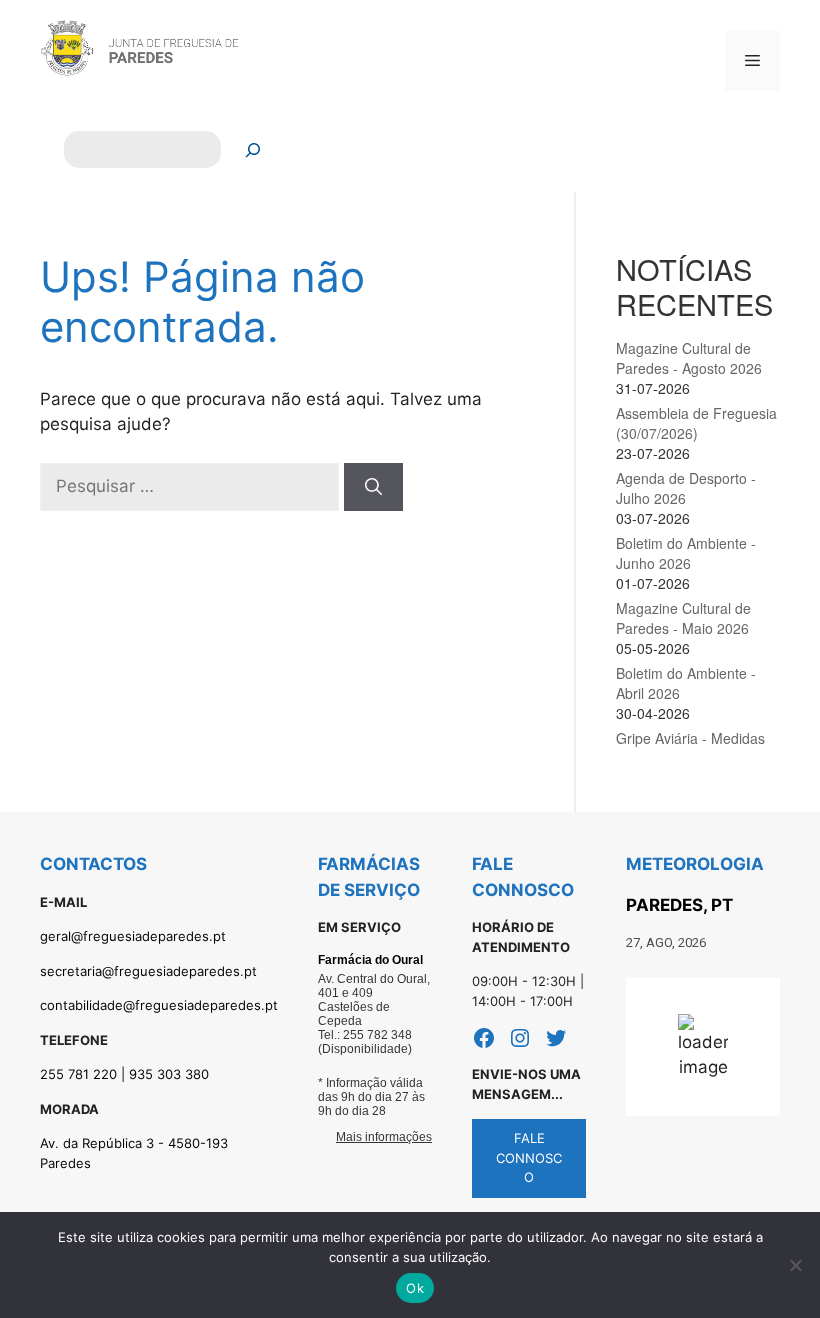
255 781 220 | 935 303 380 (124, 1074)
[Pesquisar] (253, 149)
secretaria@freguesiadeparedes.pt (148, 971)
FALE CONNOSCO (529, 1157)
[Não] (795, 1265)
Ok (415, 1288)
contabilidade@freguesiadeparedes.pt (159, 1005)
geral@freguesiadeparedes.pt (133, 936)
